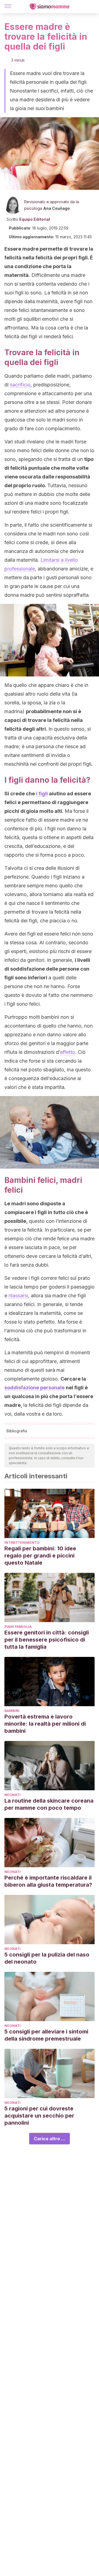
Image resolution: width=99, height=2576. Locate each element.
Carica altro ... (50, 2139)
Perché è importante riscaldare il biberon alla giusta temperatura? (48, 1881)
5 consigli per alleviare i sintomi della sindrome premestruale (46, 2035)
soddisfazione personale (35, 1388)
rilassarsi (18, 1296)
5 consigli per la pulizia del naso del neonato (47, 1958)
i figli (42, 794)
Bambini (12, 1711)
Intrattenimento (22, 1543)
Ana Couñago (57, 208)
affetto (68, 1052)
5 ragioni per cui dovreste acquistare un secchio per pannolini (39, 2116)
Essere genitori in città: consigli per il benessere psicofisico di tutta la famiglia (47, 1640)
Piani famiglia (18, 1627)
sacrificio (20, 385)
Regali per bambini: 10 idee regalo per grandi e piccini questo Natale (40, 1556)
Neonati (13, 1795)
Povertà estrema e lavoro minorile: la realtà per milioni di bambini (45, 1724)
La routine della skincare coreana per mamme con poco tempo (49, 1804)
